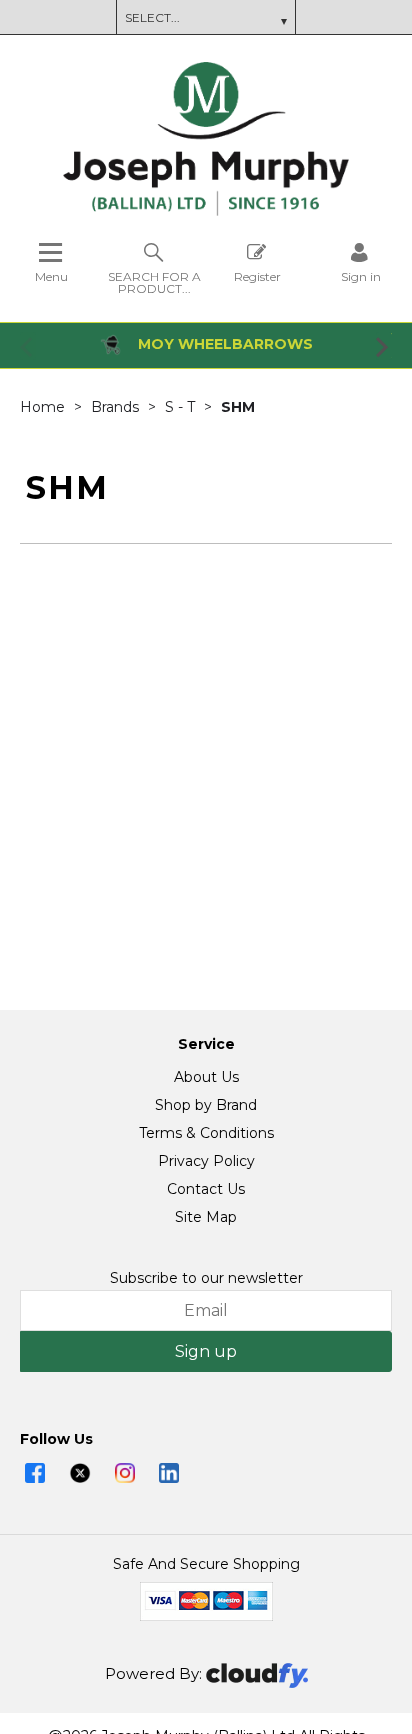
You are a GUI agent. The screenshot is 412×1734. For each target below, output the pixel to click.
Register (257, 276)
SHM (238, 407)
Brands (117, 407)
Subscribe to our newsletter (206, 1278)
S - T (182, 407)
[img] (35, 1473)
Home (44, 407)
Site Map (206, 1217)
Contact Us (206, 1189)
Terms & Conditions (206, 1133)
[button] (28, 346)
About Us (206, 1077)
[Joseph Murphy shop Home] (206, 211)
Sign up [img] (206, 1351)
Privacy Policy (206, 1161)
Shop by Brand (206, 1105)
